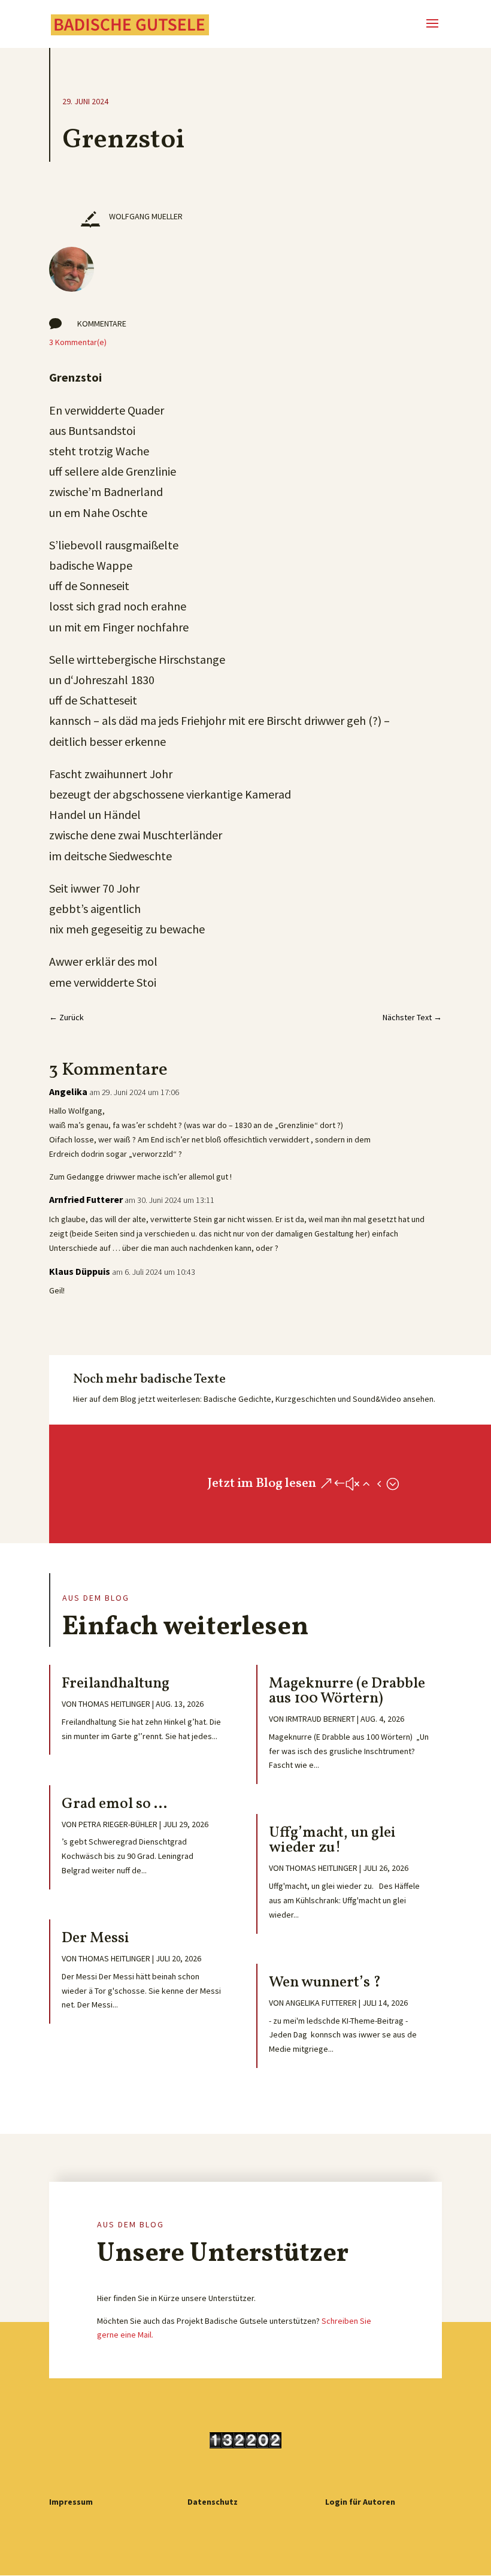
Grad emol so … (114, 1804)
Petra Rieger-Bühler (118, 1824)
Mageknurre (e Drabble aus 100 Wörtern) (347, 1691)
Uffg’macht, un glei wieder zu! (332, 1840)
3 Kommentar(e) (78, 342)
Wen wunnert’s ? (325, 1983)
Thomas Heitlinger (114, 1704)
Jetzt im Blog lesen (262, 1484)
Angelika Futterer (321, 2003)
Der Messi (96, 1938)
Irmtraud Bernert (320, 1719)
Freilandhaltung (116, 1684)
